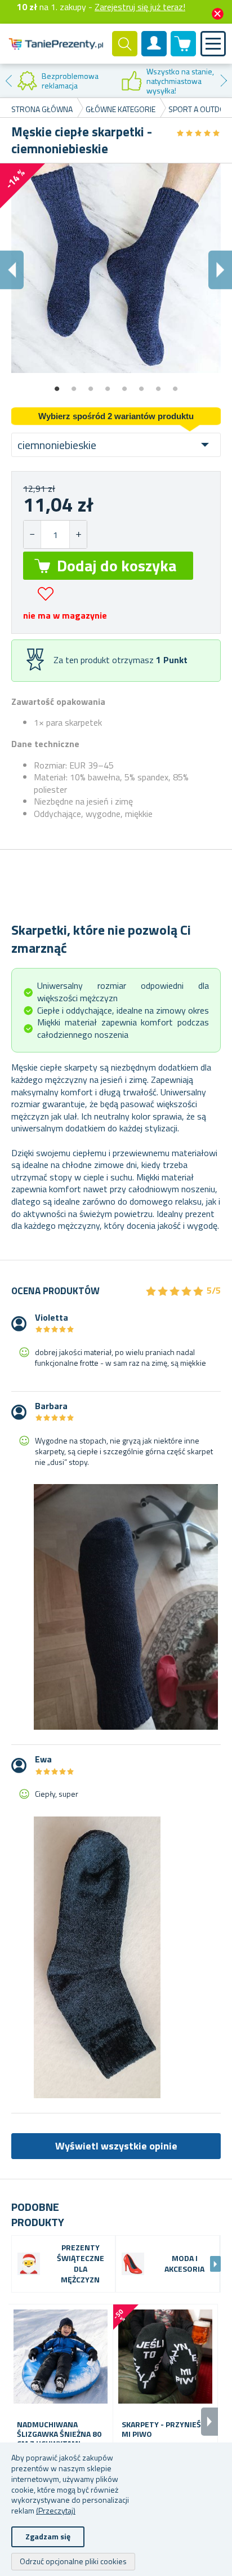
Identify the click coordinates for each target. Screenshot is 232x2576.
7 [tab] (158, 385)
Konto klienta (154, 53)
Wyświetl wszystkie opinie (116, 2146)
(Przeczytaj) (56, 2510)
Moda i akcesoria (184, 2264)
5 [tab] (124, 385)
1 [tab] (57, 385)
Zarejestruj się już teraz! (140, 7)
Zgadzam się (48, 2536)
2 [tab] (74, 385)
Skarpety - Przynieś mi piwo (161, 2430)
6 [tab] (141, 385)
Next (224, 81)
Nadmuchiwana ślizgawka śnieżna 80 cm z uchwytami (59, 2434)
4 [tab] (108, 385)
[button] (78, 534)
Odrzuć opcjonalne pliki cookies (73, 2561)
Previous (8, 81)
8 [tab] (175, 385)
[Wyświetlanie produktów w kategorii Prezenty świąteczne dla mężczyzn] (29, 2264)
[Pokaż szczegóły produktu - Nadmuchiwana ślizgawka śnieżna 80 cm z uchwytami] (61, 2357)
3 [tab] (91, 385)
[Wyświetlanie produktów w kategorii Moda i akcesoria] (133, 2264)
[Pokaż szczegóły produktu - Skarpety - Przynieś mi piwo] (165, 2357)
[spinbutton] (55, 534)
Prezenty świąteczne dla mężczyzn (81, 2264)
